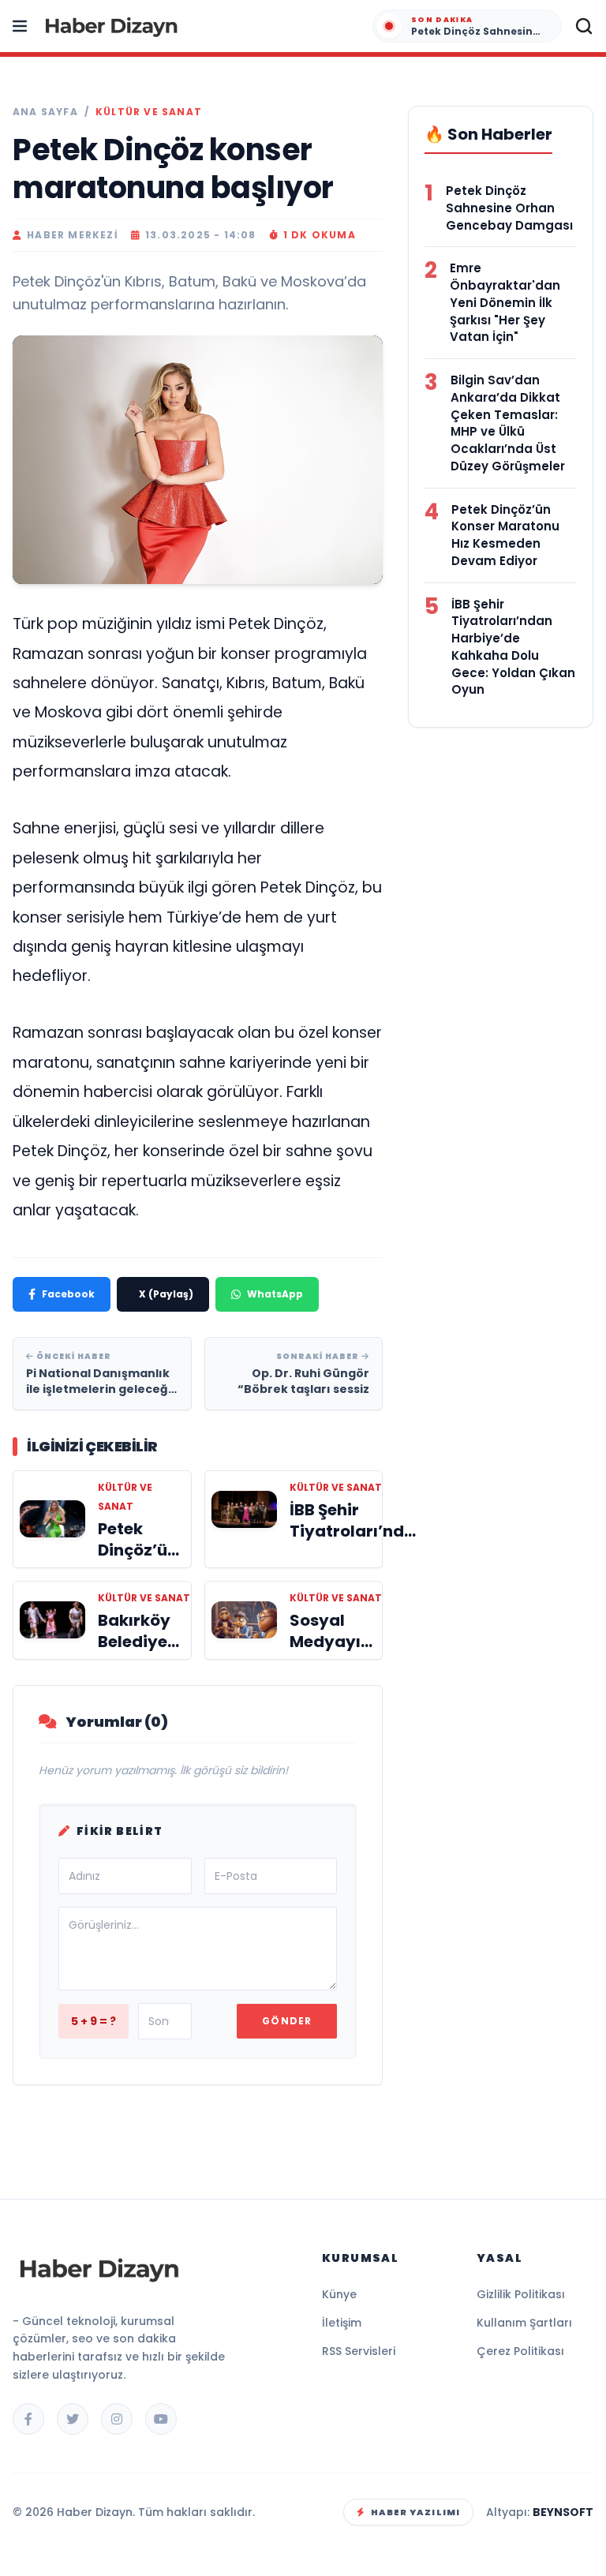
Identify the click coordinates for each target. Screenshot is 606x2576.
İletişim (342, 2323)
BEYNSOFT (563, 2512)
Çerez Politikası (520, 2351)
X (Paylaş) (166, 1294)
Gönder (287, 2021)
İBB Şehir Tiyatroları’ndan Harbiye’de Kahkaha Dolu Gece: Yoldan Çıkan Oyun (513, 647)
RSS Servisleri (359, 2351)
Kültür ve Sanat (149, 112)
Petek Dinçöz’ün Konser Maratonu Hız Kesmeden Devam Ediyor (505, 535)
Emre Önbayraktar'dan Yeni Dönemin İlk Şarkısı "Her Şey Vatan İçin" (505, 302)
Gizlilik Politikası (521, 2294)
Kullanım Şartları (524, 2323)
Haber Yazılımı (415, 2512)
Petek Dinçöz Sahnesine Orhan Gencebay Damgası (509, 208)
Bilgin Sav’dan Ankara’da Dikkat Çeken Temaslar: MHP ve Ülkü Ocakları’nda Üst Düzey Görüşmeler (508, 423)
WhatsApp (275, 1294)
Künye (339, 2294)
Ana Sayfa (45, 112)
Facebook (68, 1294)
